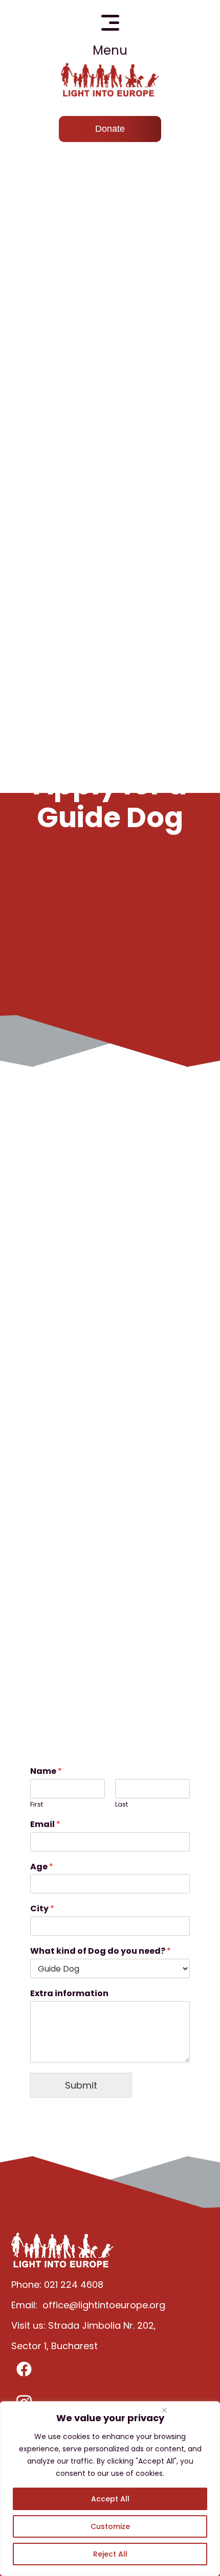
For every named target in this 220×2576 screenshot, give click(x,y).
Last (122, 1805)
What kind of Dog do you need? (101, 1951)
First (37, 1805)
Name (46, 1772)
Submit (81, 2085)
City (42, 1909)
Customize (110, 2526)
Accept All (110, 2499)
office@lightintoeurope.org (104, 2305)
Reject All (110, 2554)
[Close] (164, 2410)
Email (45, 1825)
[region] (110, 2489)
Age (42, 1867)
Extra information (69, 1994)
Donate (110, 129)
